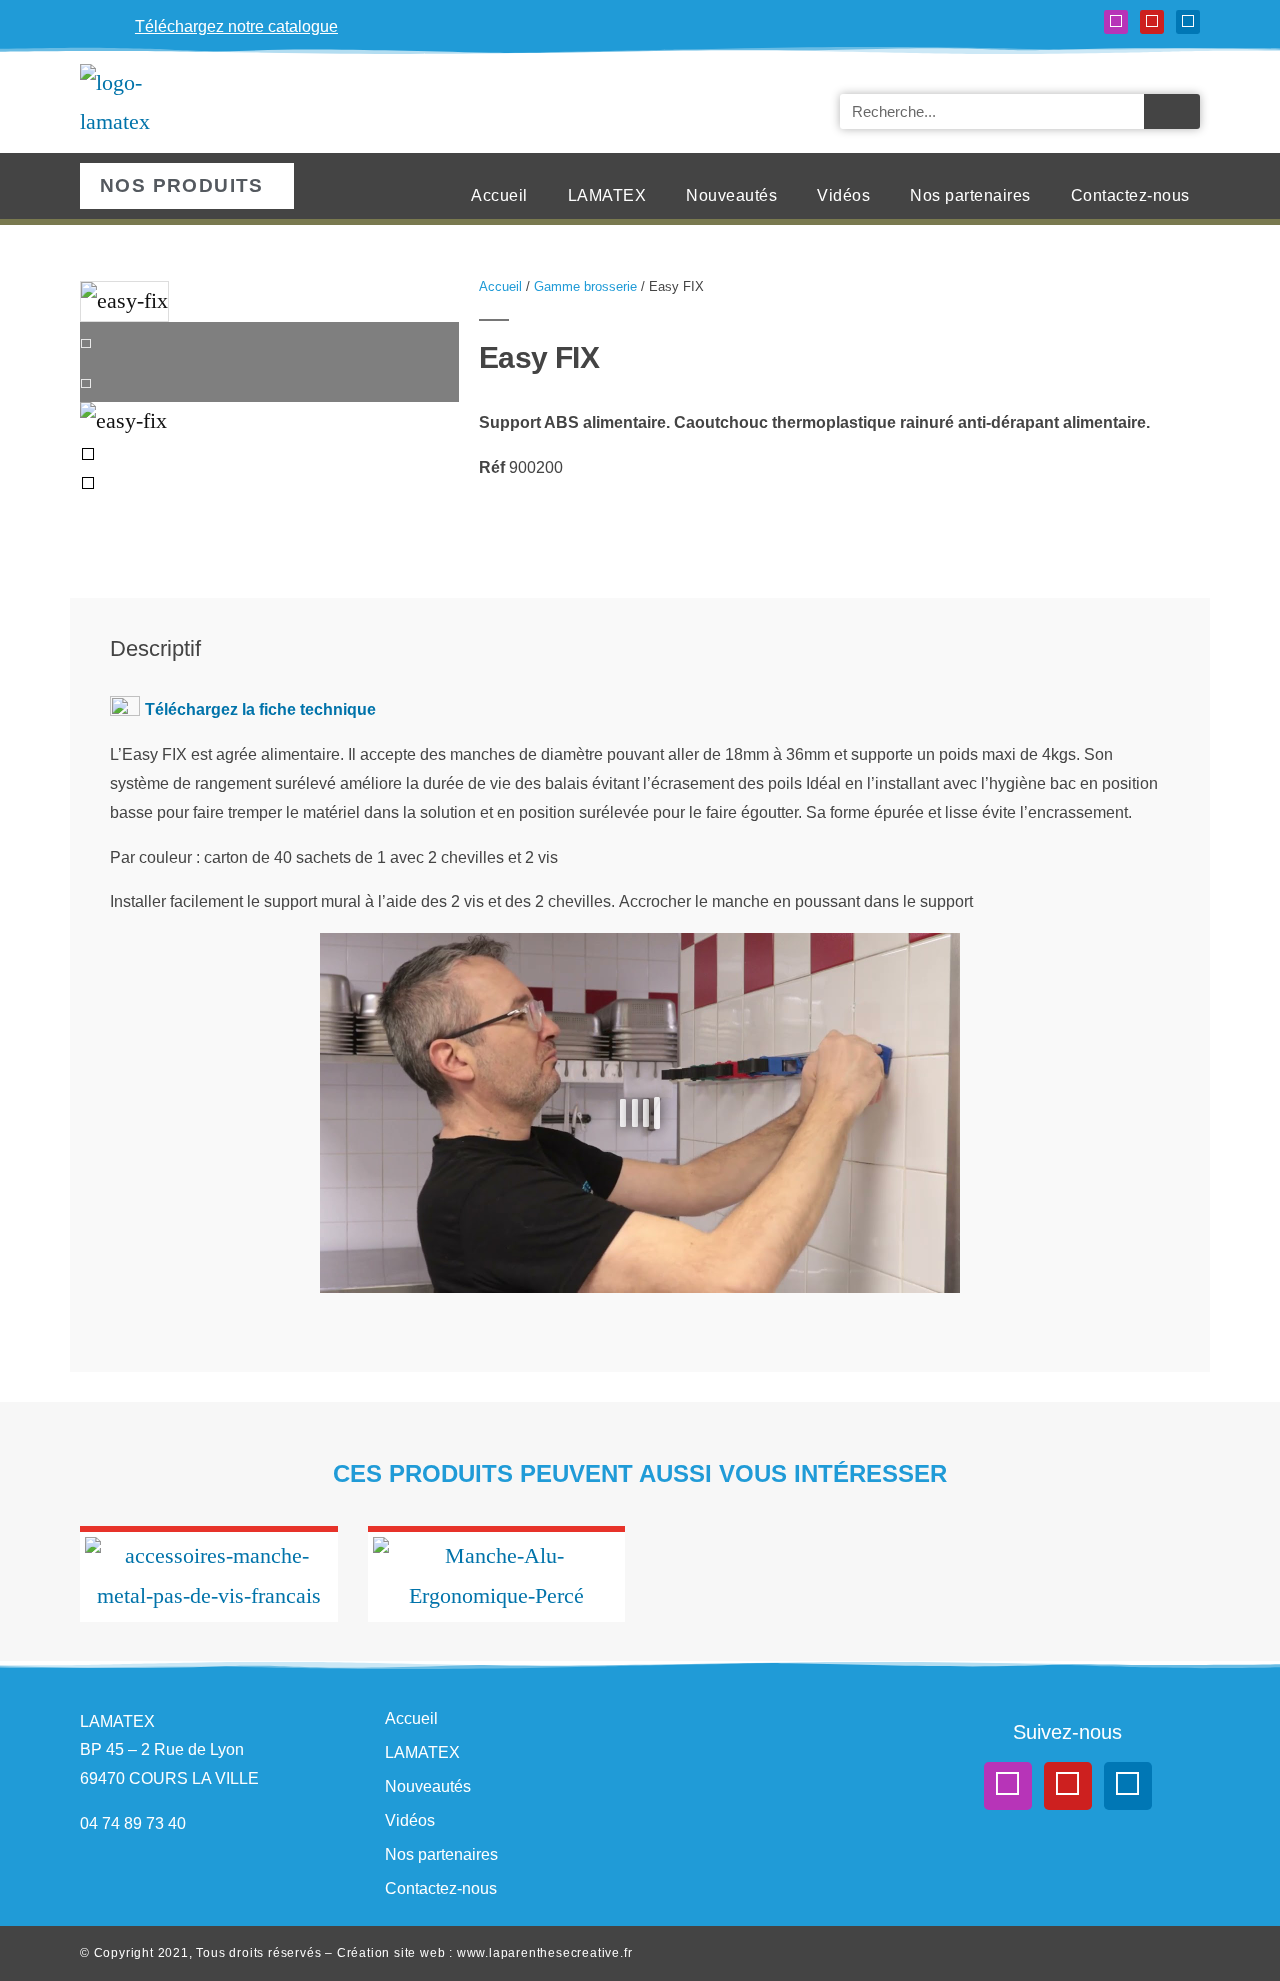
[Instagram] (1116, 22)
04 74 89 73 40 (133, 1823)
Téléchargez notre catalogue (236, 26)
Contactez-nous (1130, 195)
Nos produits (182, 185)
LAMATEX (607, 195)
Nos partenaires (970, 195)
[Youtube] (1152, 22)
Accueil (499, 195)
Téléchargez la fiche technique (260, 709)
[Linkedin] (1188, 22)
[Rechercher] (1172, 111)
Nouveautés (731, 195)
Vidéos (843, 195)
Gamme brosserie (585, 286)
